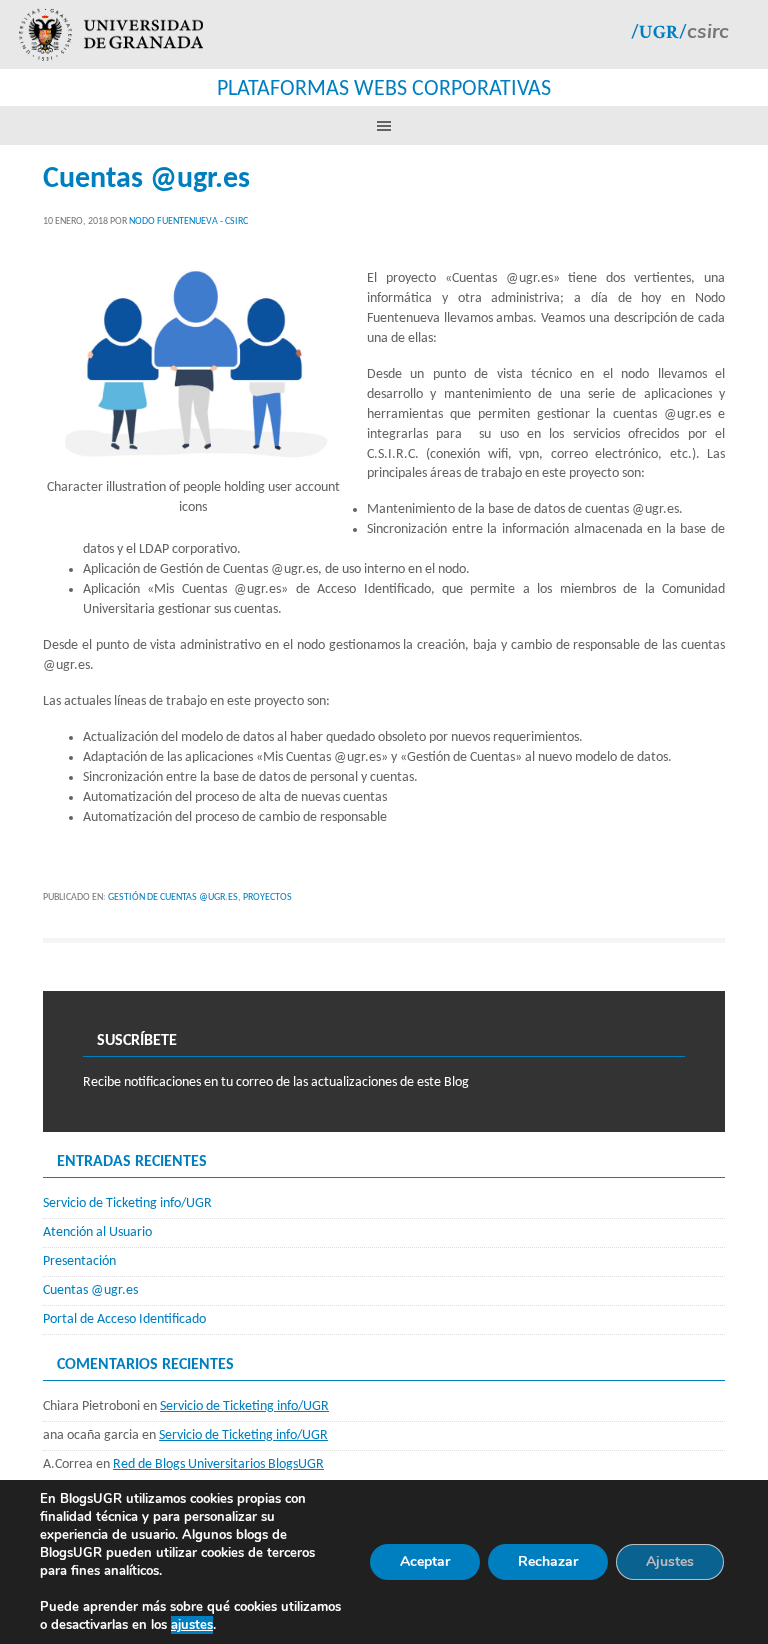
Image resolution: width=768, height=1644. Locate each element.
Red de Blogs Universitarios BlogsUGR (218, 1464)
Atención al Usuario (97, 1232)
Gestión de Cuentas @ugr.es (173, 897)
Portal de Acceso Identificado (124, 1319)
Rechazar (548, 1561)
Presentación (79, 1261)
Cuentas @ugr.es (146, 179)
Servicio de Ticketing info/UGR (127, 1203)
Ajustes (670, 1561)
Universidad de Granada (111, 34)
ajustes (192, 1625)
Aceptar (425, 1561)
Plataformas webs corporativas (384, 89)
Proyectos (267, 897)
